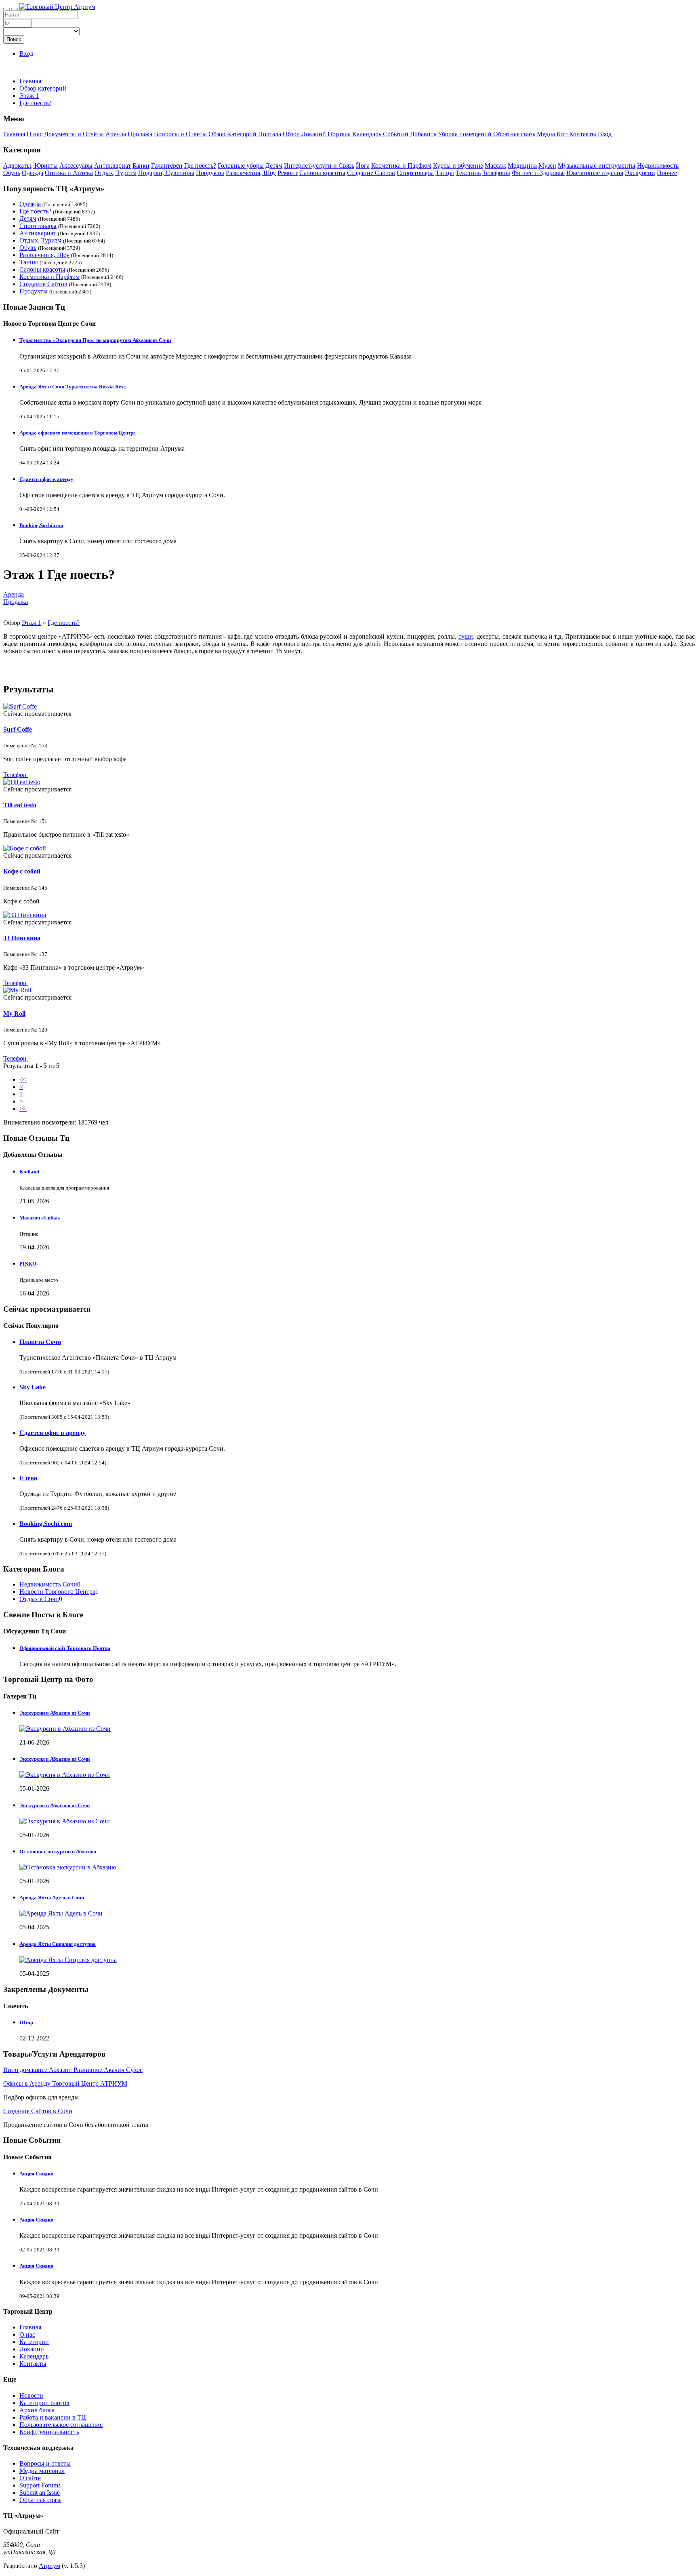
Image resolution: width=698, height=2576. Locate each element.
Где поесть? (200, 166)
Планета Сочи (40, 1342)
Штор (26, 2022)
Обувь (12, 173)
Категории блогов (44, 2403)
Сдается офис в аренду (46, 479)
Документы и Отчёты (74, 134)
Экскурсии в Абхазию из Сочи (55, 1713)
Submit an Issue (40, 2493)
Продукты (210, 173)
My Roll (14, 1014)
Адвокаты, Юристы (30, 166)
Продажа (140, 134)
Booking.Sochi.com (41, 525)
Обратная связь (514, 134)
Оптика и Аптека (69, 173)
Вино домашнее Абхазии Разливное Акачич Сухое (73, 2070)
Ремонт (288, 173)
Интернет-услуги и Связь (319, 166)
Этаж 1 (32, 623)
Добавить (423, 134)
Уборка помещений (465, 134)
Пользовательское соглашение (61, 2425)
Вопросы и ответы (45, 2463)
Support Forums (40, 2485)
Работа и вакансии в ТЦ (53, 2417)
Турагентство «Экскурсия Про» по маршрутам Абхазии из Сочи (95, 340)
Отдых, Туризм (116, 173)
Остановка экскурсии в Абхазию (58, 1851)
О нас (35, 134)
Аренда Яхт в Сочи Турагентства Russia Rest (72, 387)
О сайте (30, 2478)
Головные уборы (241, 166)
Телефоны (496, 173)
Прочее (667, 173)
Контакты (583, 134)
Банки (141, 166)
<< (23, 1079)
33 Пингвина (22, 938)
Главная (30, 81)
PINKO (28, 1264)
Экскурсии (640, 173)
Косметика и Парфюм (401, 166)
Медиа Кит (552, 134)
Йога (363, 166)
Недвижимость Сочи (48, 1584)
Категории (34, 2342)
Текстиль (468, 173)
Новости (31, 2396)
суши (466, 636)
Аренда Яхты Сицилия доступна (58, 1944)
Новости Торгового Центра (57, 1592)
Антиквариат (112, 166)
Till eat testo (20, 805)
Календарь (34, 2356)
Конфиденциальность (49, 2432)
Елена (28, 1478)
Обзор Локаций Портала (317, 134)
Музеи (547, 166)
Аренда (116, 134)
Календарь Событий (380, 134)
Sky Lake (33, 1387)
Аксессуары (76, 166)
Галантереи (167, 166)
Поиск (14, 39)
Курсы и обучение (458, 166)
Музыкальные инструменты (597, 166)
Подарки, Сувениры (166, 173)
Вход (26, 54)
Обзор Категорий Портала (245, 134)
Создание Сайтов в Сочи (38, 2111)
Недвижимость (658, 166)
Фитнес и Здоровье (538, 173)
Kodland (29, 1172)
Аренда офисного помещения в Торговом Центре (78, 433)
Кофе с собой (22, 871)
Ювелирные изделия (595, 173)
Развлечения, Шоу (251, 173)
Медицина (522, 166)
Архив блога (37, 2410)
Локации (32, 2349)
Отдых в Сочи (39, 1599)
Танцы (445, 173)
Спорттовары (415, 173)
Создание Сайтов (371, 173)
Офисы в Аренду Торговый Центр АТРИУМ (65, 2083)
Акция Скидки (36, 2174)
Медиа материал (42, 2471)
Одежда (33, 173)
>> (23, 1109)
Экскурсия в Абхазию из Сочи (55, 1759)
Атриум (49, 2566)
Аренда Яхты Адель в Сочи (52, 1898)
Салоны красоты (322, 173)
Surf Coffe (18, 729)
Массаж (495, 166)
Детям (274, 166)
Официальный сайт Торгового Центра (65, 1648)
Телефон (16, 775)
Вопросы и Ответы (180, 134)
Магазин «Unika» (40, 1218)
